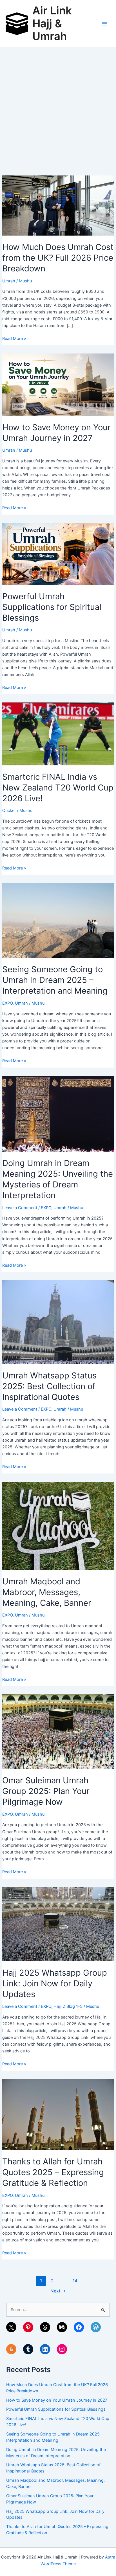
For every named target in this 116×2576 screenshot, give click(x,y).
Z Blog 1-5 (73, 2006)
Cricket (9, 811)
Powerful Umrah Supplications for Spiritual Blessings (52, 607)
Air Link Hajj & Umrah (52, 23)
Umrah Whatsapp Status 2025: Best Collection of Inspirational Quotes (49, 1386)
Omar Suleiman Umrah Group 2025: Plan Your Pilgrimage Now (46, 1791)
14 (75, 2281)
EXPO (7, 1003)
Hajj (57, 2006)
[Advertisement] (58, 108)
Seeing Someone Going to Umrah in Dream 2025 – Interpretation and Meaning (55, 980)
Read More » (14, 339)
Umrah (9, 281)
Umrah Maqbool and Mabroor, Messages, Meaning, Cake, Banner (47, 1592)
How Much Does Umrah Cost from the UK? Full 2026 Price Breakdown (58, 258)
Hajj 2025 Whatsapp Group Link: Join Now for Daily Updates (55, 1983)
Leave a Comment (20, 1208)
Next (58, 2291)
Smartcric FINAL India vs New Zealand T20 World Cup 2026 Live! (58, 788)
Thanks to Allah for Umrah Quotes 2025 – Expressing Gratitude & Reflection (53, 2172)
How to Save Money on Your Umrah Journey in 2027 (57, 2400)
